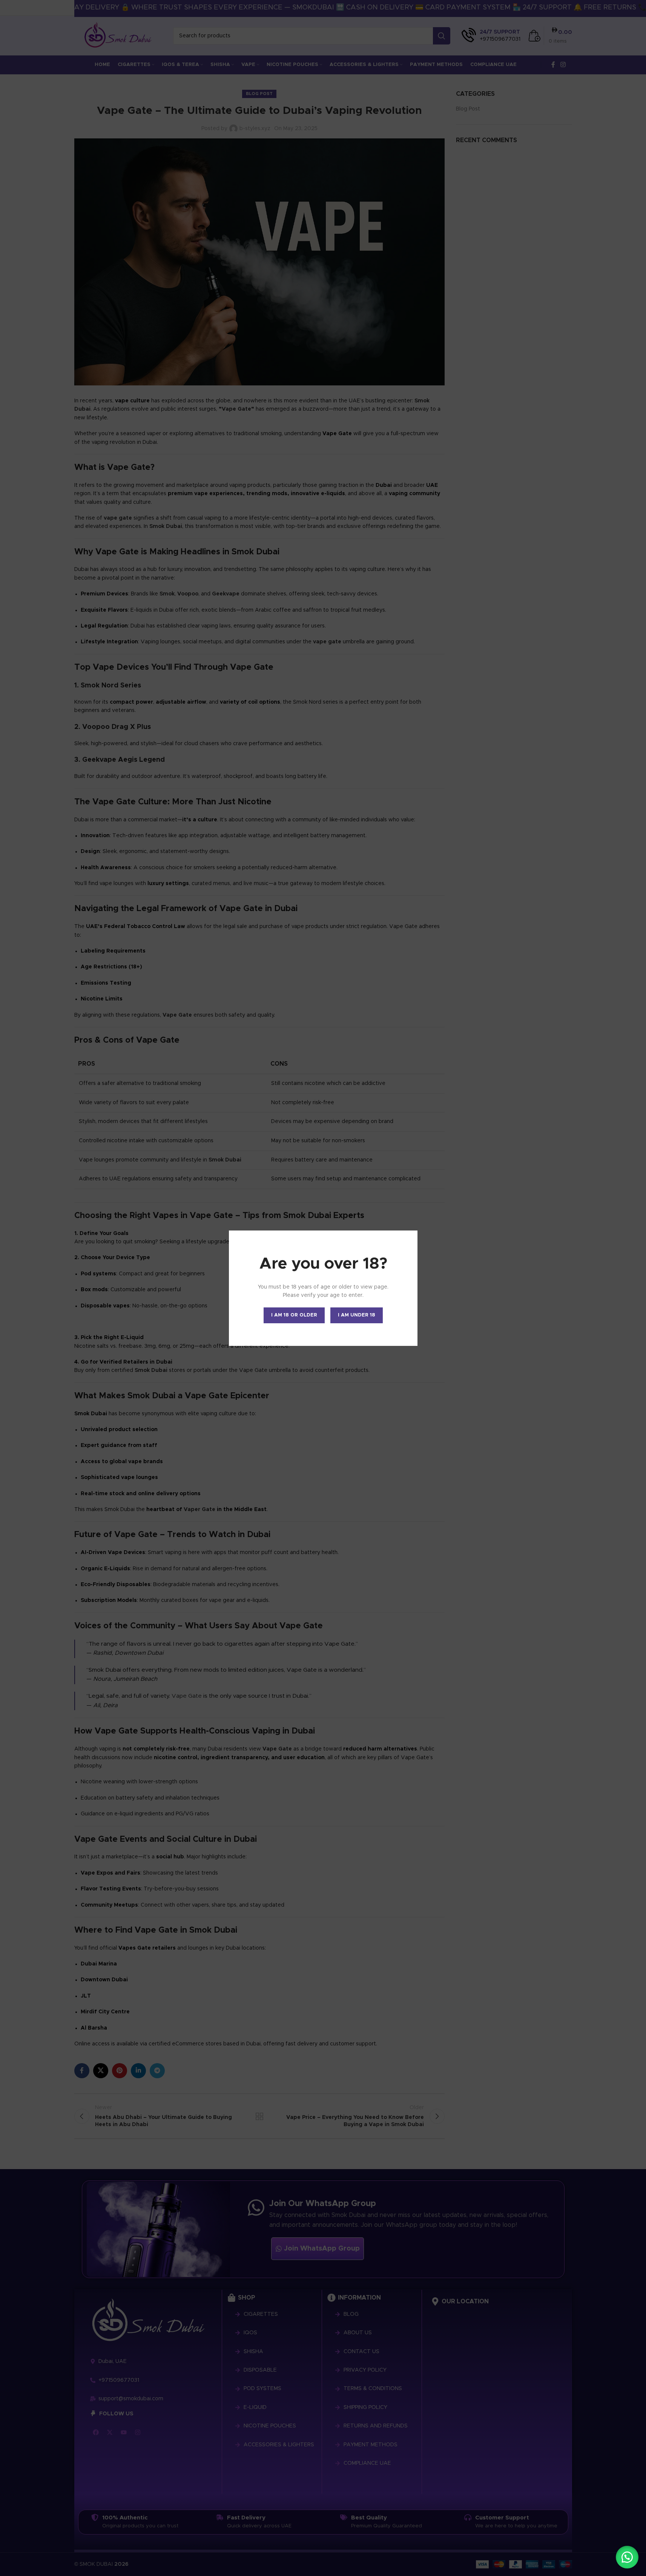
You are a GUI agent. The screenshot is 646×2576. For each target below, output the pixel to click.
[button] (627, 2557)
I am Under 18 (357, 1315)
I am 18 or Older (294, 1315)
